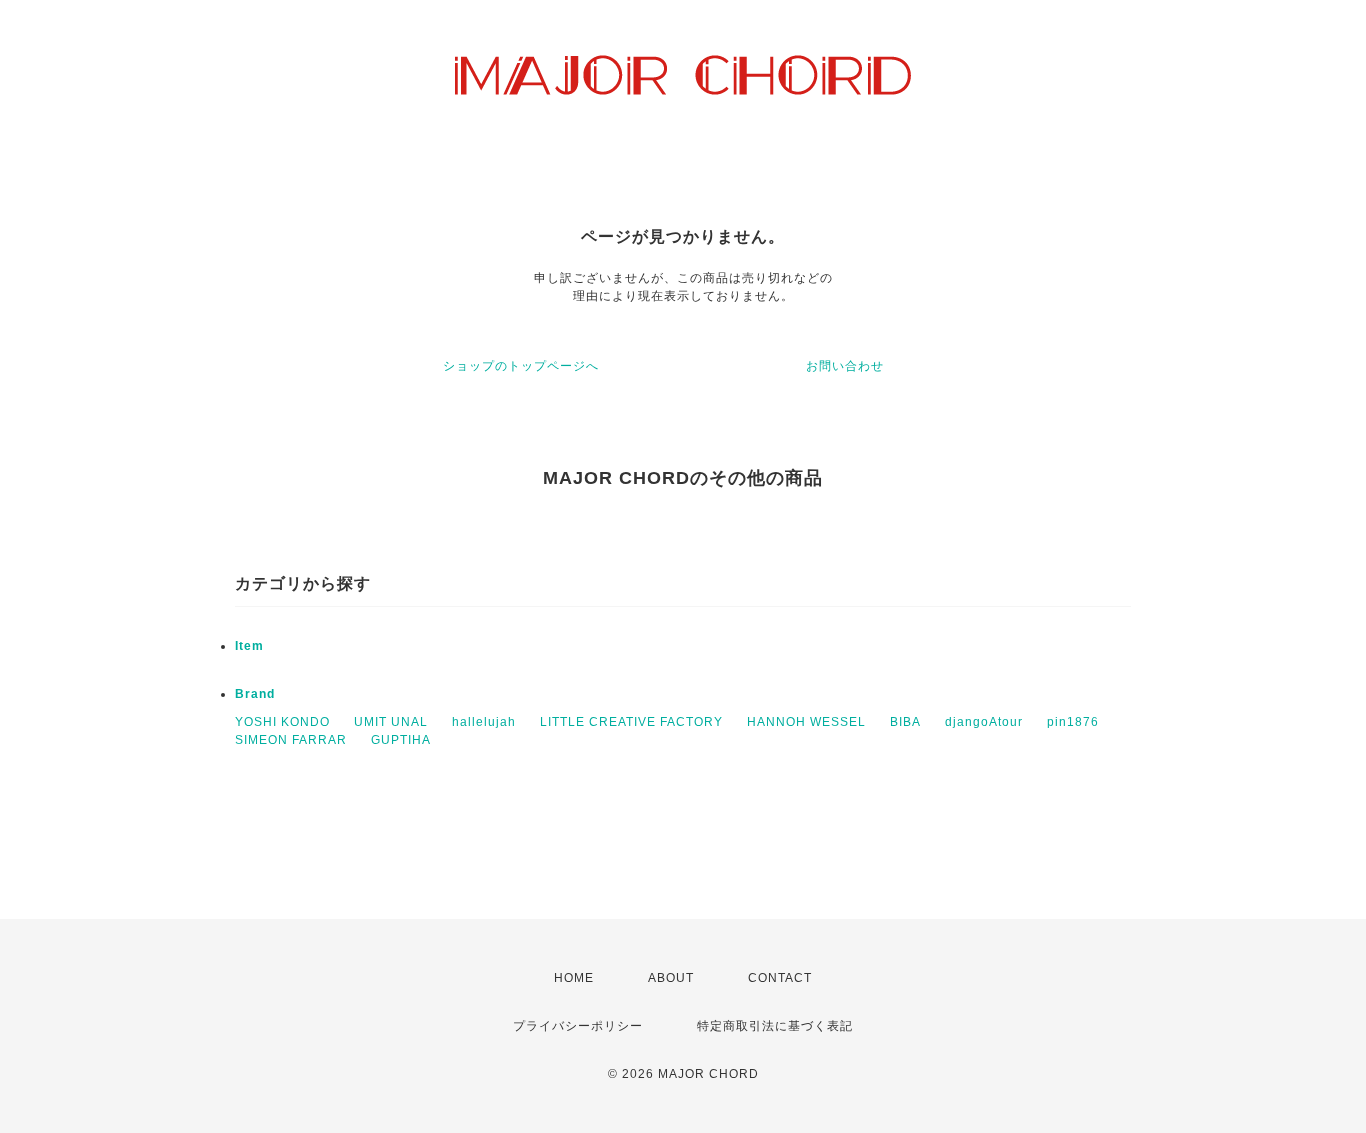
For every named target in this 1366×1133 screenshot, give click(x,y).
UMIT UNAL (391, 722)
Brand (255, 694)
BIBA (905, 722)
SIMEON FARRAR (291, 740)
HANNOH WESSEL (806, 722)
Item (249, 646)
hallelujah (484, 722)
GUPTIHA (401, 740)
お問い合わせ (845, 366)
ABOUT (671, 978)
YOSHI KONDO (282, 722)
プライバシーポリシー (578, 1026)
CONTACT (780, 978)
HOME (574, 978)
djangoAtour (984, 722)
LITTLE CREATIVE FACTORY (631, 722)
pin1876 (1073, 722)
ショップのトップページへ (521, 366)
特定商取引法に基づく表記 (775, 1026)
